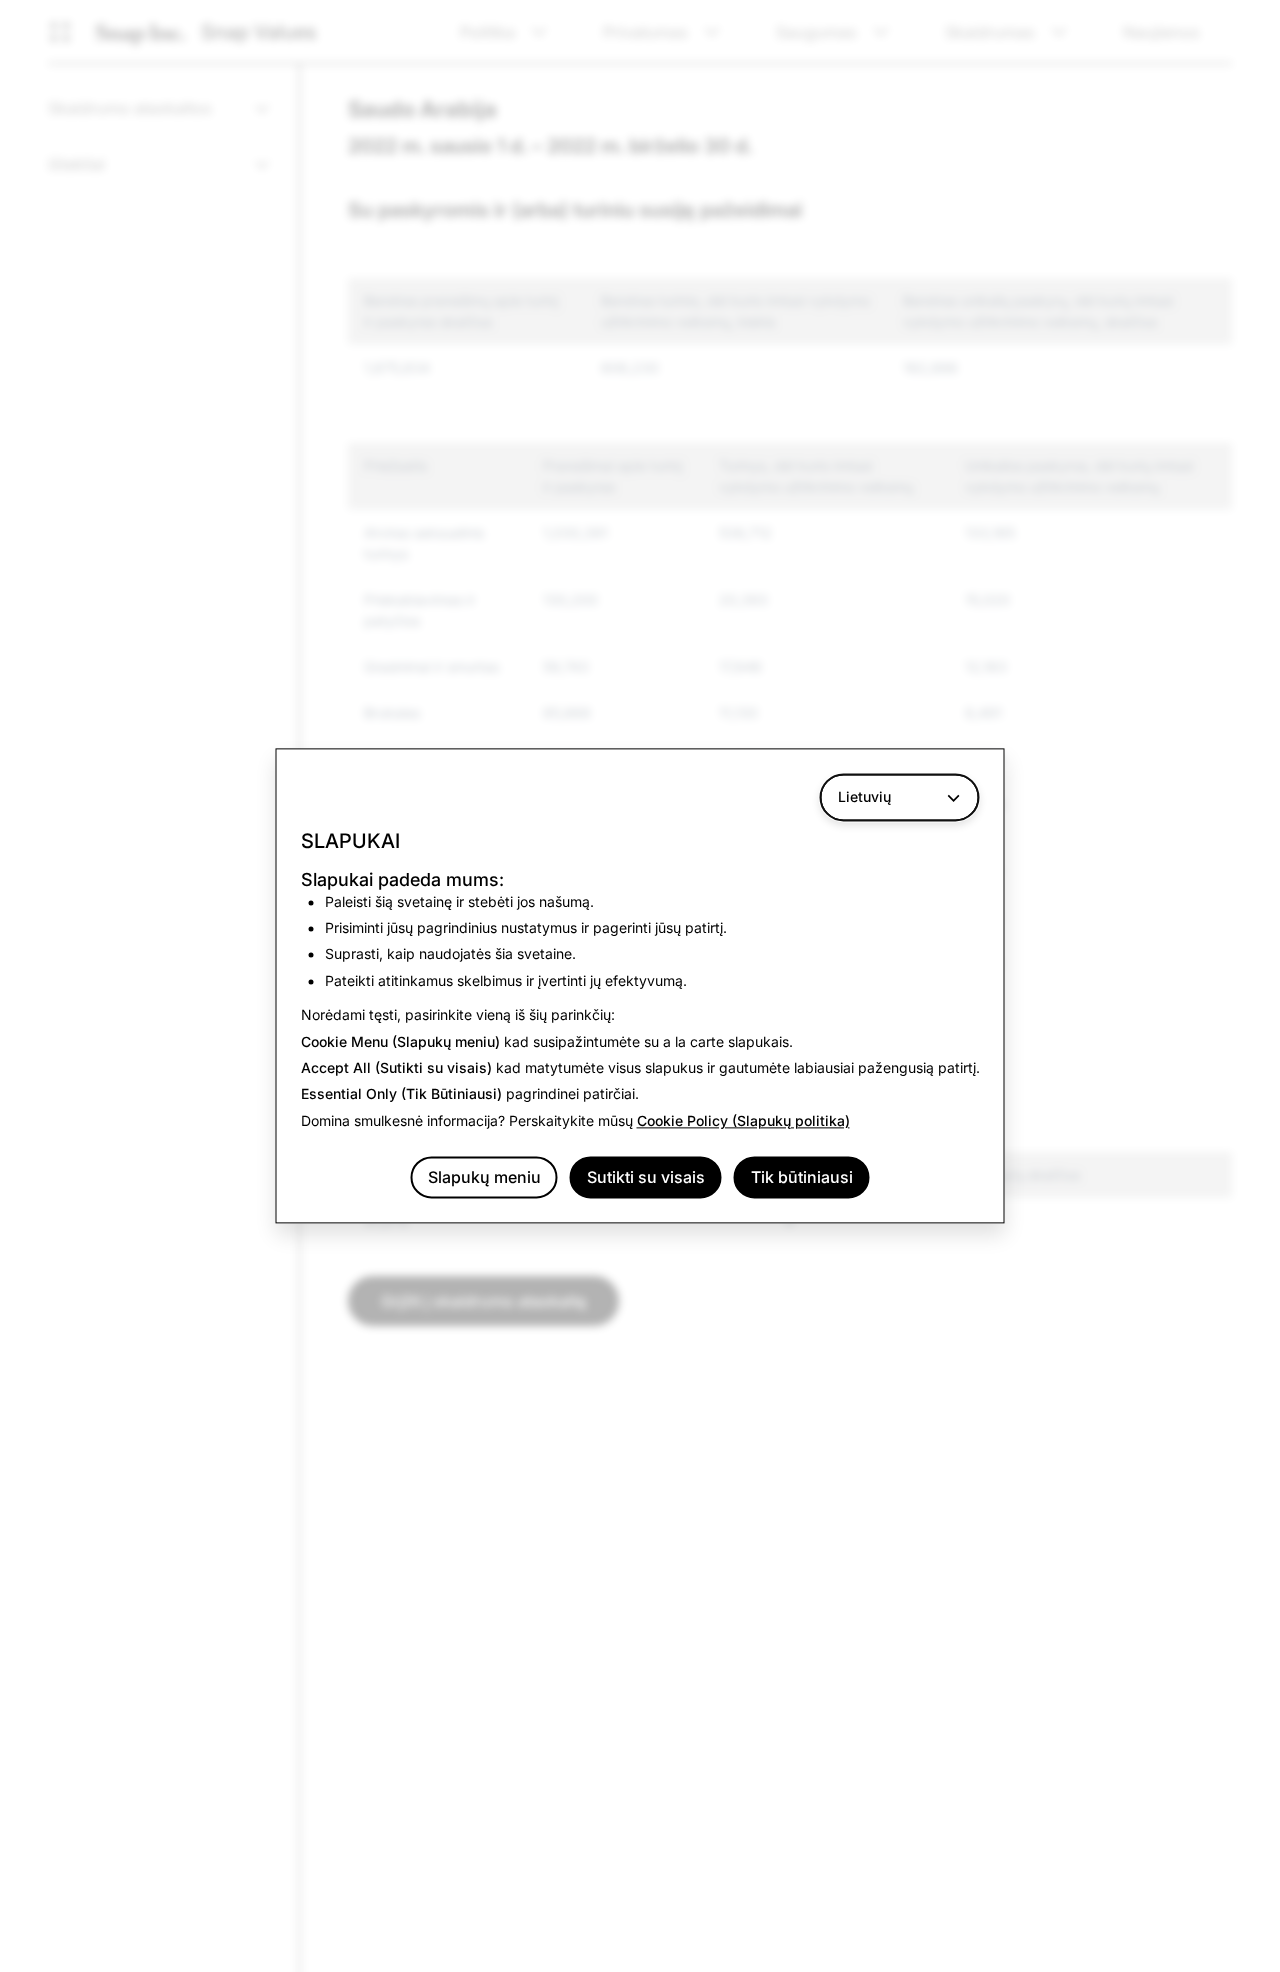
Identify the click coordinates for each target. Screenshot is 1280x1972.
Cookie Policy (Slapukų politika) (743, 1120)
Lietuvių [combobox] (864, 796)
